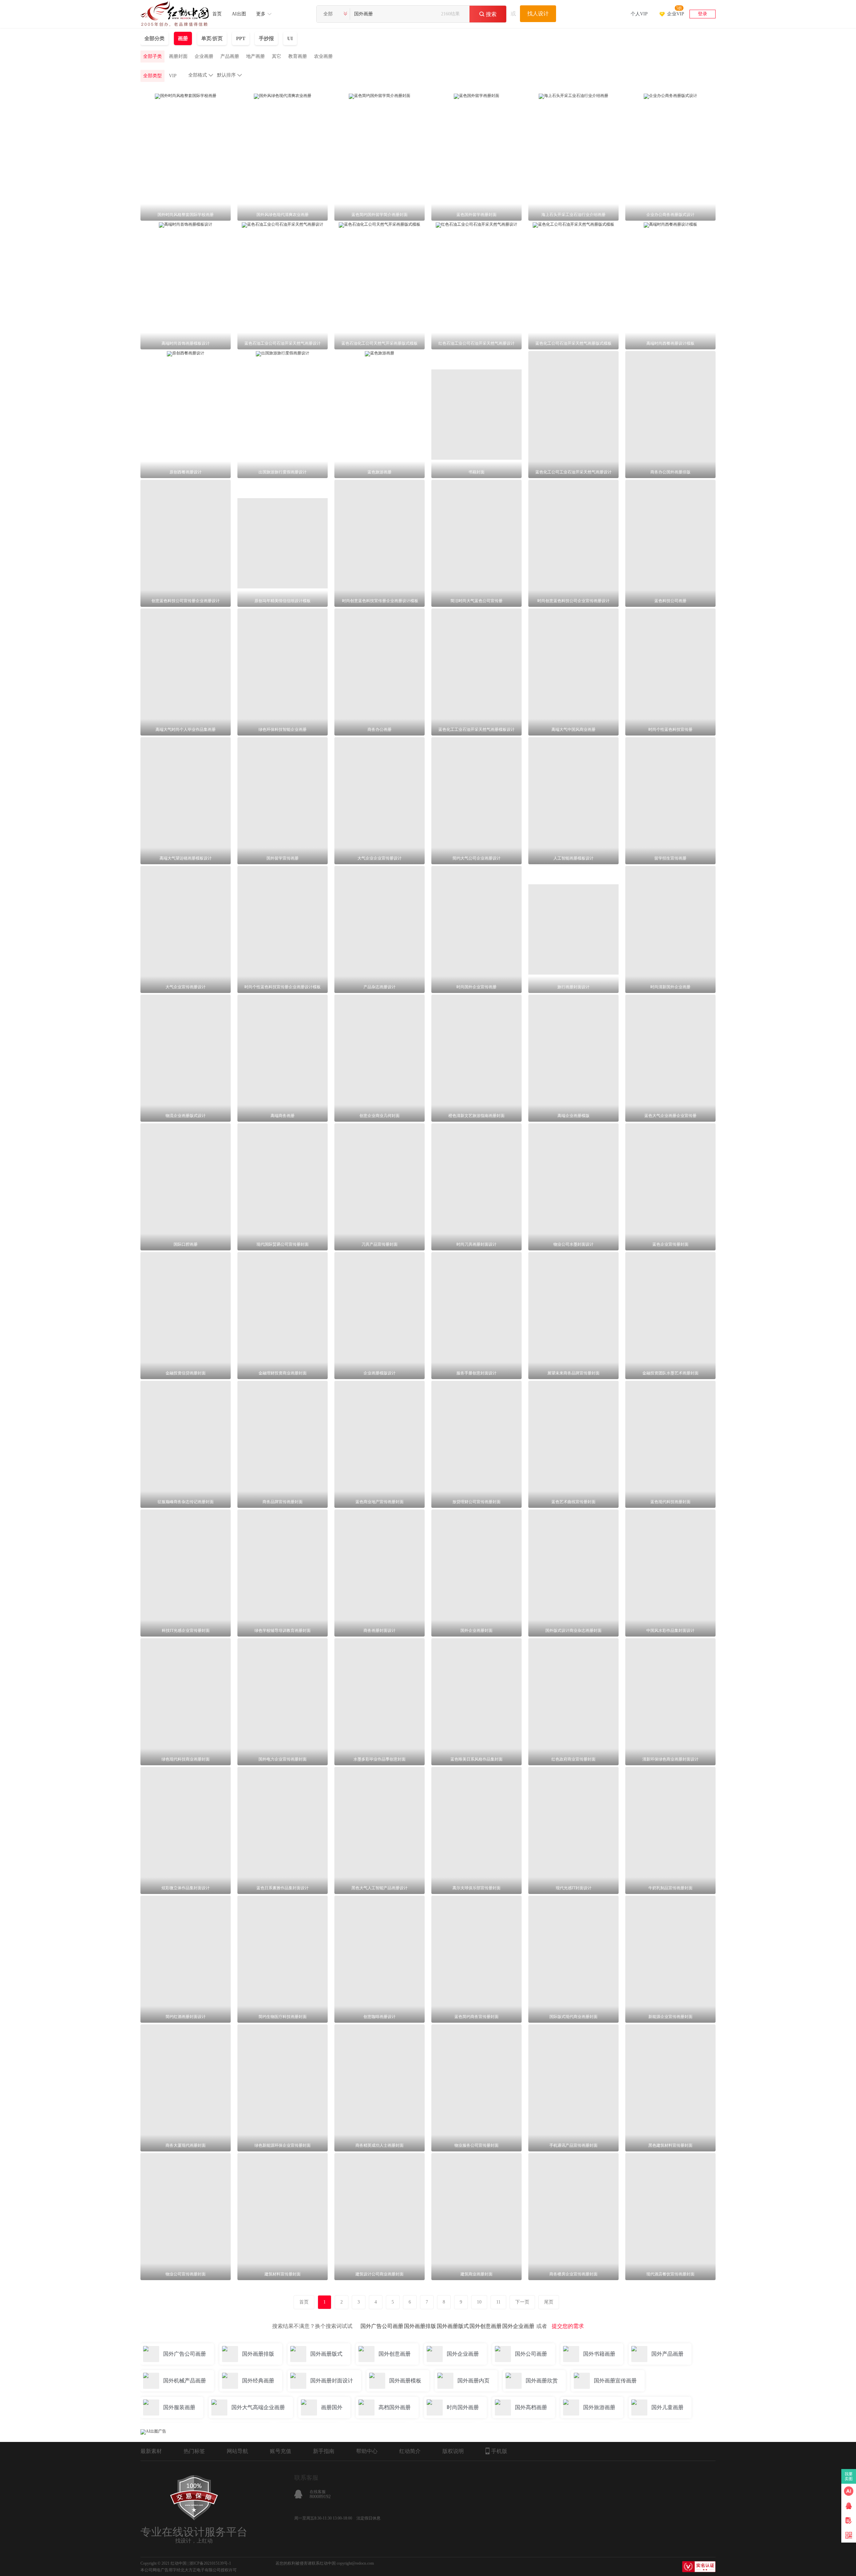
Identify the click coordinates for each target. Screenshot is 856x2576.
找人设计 (538, 14)
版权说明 (453, 2451)
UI (290, 38)
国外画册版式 (453, 2326)
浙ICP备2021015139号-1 (210, 2563)
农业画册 (323, 56)
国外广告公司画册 (382, 2326)
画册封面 (178, 56)
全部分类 (154, 38)
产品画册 (230, 56)
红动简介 (410, 2451)
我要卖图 (849, 2476)
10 (479, 2302)
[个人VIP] (639, 5)
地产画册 (255, 56)
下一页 (522, 2302)
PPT (241, 38)
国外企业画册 (518, 2326)
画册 (183, 38)
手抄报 (266, 38)
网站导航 (237, 2451)
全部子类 (152, 56)
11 (498, 2302)
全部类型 (152, 76)
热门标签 (194, 2451)
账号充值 (281, 2451)
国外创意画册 (486, 2326)
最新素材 (151, 2451)
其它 (277, 56)
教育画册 (298, 56)
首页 (217, 14)
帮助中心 (367, 2451)
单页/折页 (212, 38)
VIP (173, 76)
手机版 (499, 2451)
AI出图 (239, 14)
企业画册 (204, 56)
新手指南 (324, 2451)
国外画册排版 (420, 2326)
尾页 (549, 2302)
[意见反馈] (849, 2521)
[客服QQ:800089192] (849, 2506)
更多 (261, 14)
